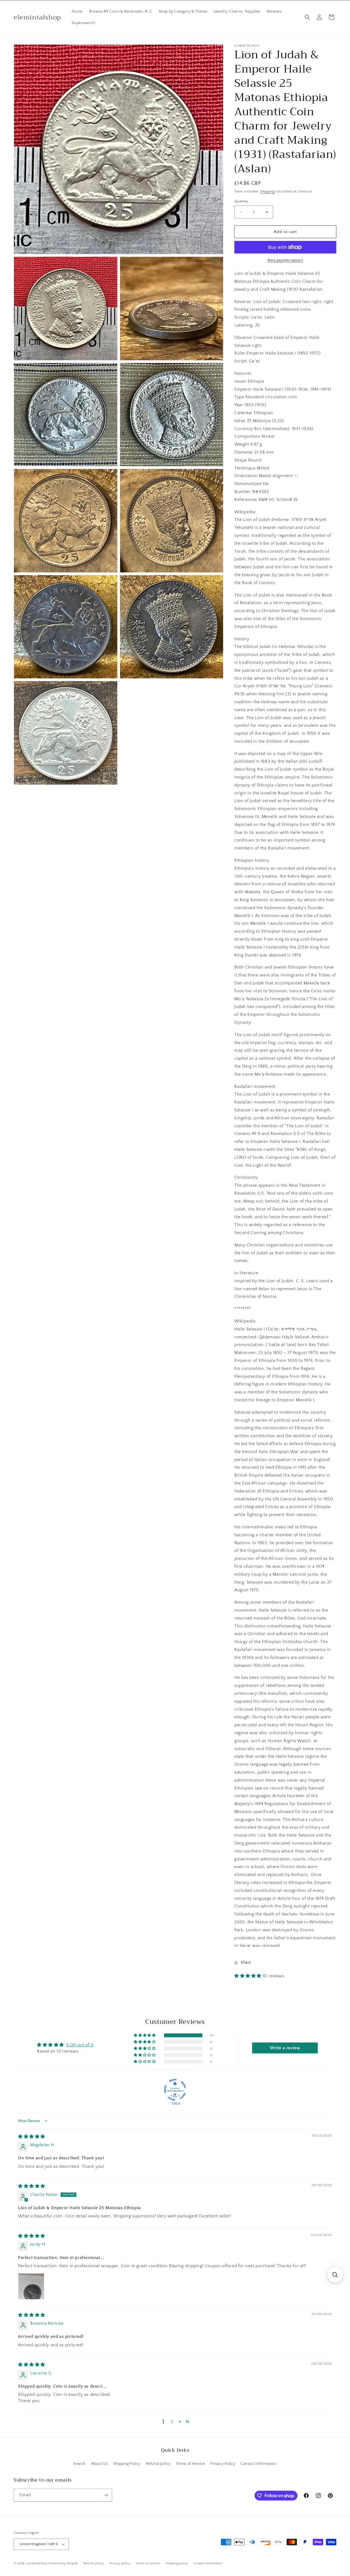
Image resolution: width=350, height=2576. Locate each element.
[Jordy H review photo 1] (31, 2286)
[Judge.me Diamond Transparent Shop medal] (175, 2090)
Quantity (241, 201)
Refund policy (158, 2464)
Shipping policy (177, 2563)
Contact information (208, 2563)
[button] (307, 17)
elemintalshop (37, 2563)
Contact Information (258, 2464)
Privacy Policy (223, 2464)
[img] (32, 2137)
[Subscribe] (106, 2495)
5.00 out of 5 (80, 2045)
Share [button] (246, 1963)
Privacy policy (120, 2563)
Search (80, 2464)
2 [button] (172, 2422)
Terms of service (148, 2563)
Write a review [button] (285, 2048)
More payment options (285, 260)
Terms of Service (191, 2464)
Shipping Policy (127, 2464)
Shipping (267, 191)
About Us (100, 2464)
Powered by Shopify (63, 2563)
